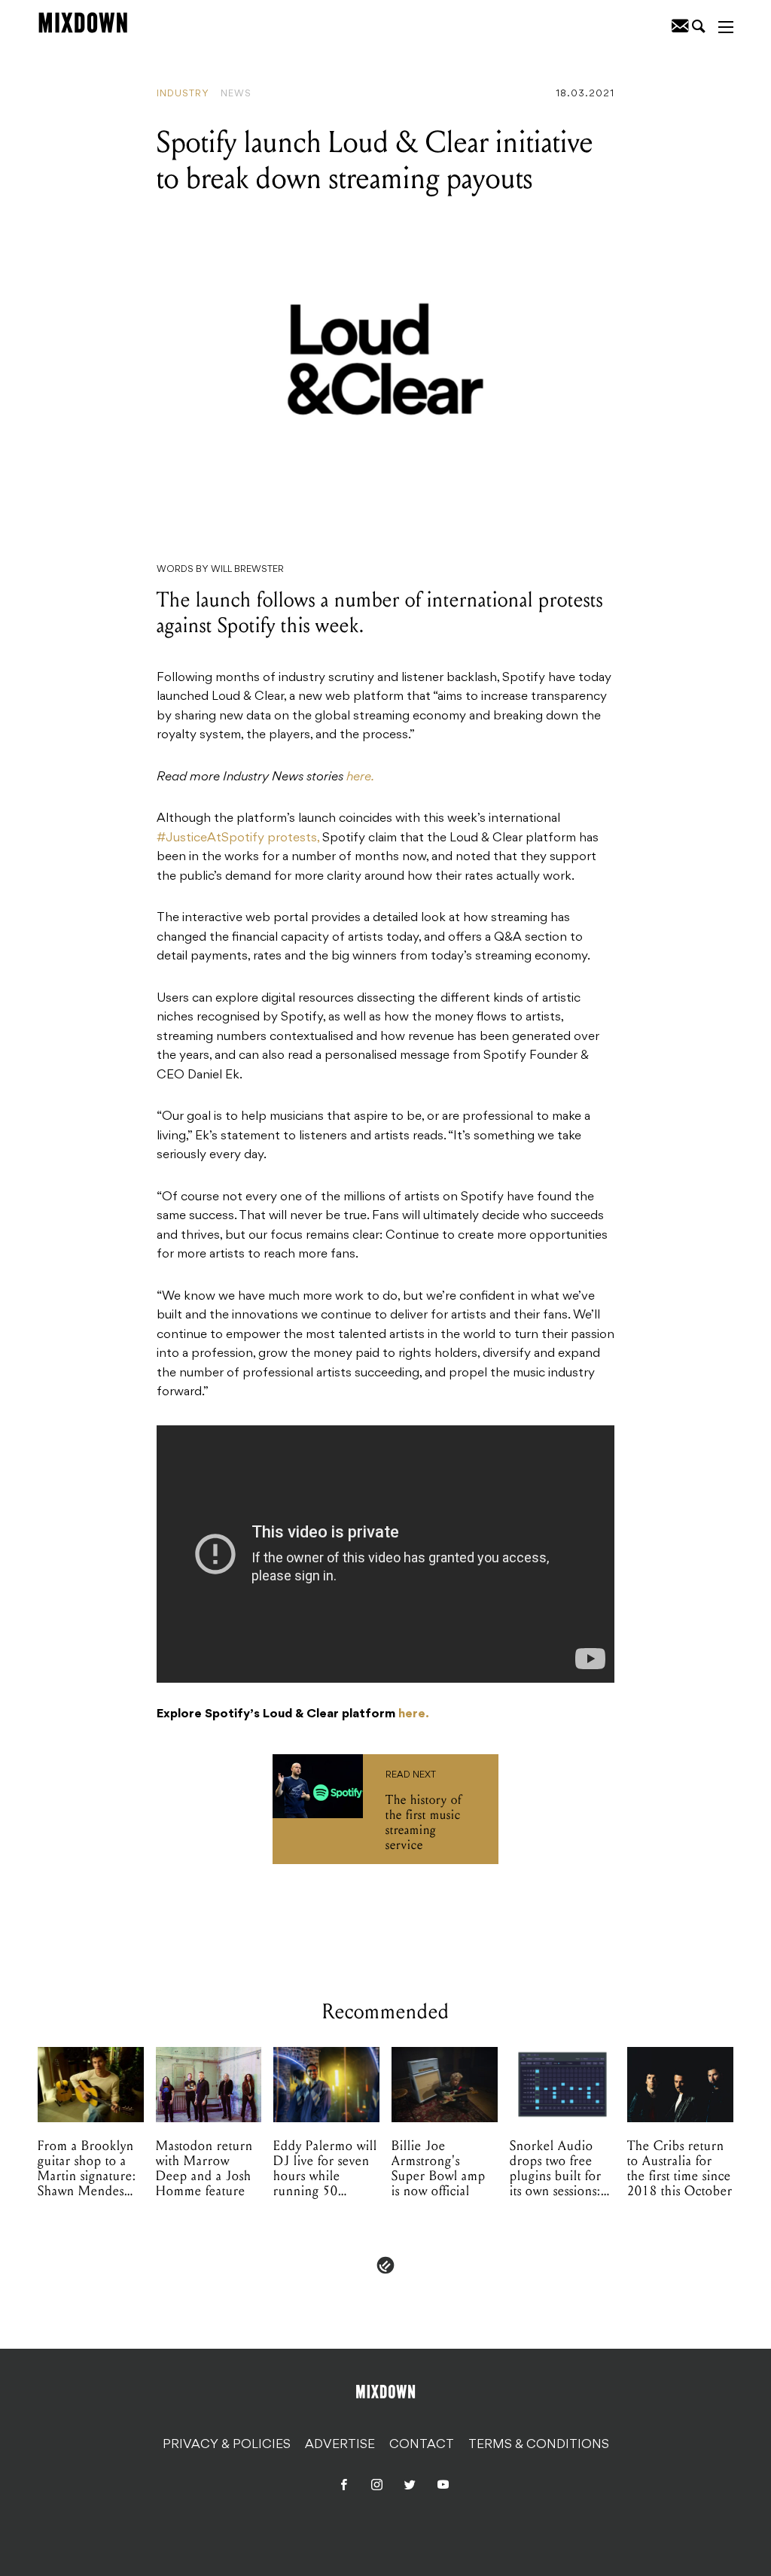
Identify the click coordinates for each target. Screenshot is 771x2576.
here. (360, 777)
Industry (183, 94)
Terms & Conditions (539, 2445)
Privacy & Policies (227, 2445)
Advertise (340, 2445)
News (236, 94)
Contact (422, 2445)
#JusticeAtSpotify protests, (238, 838)
